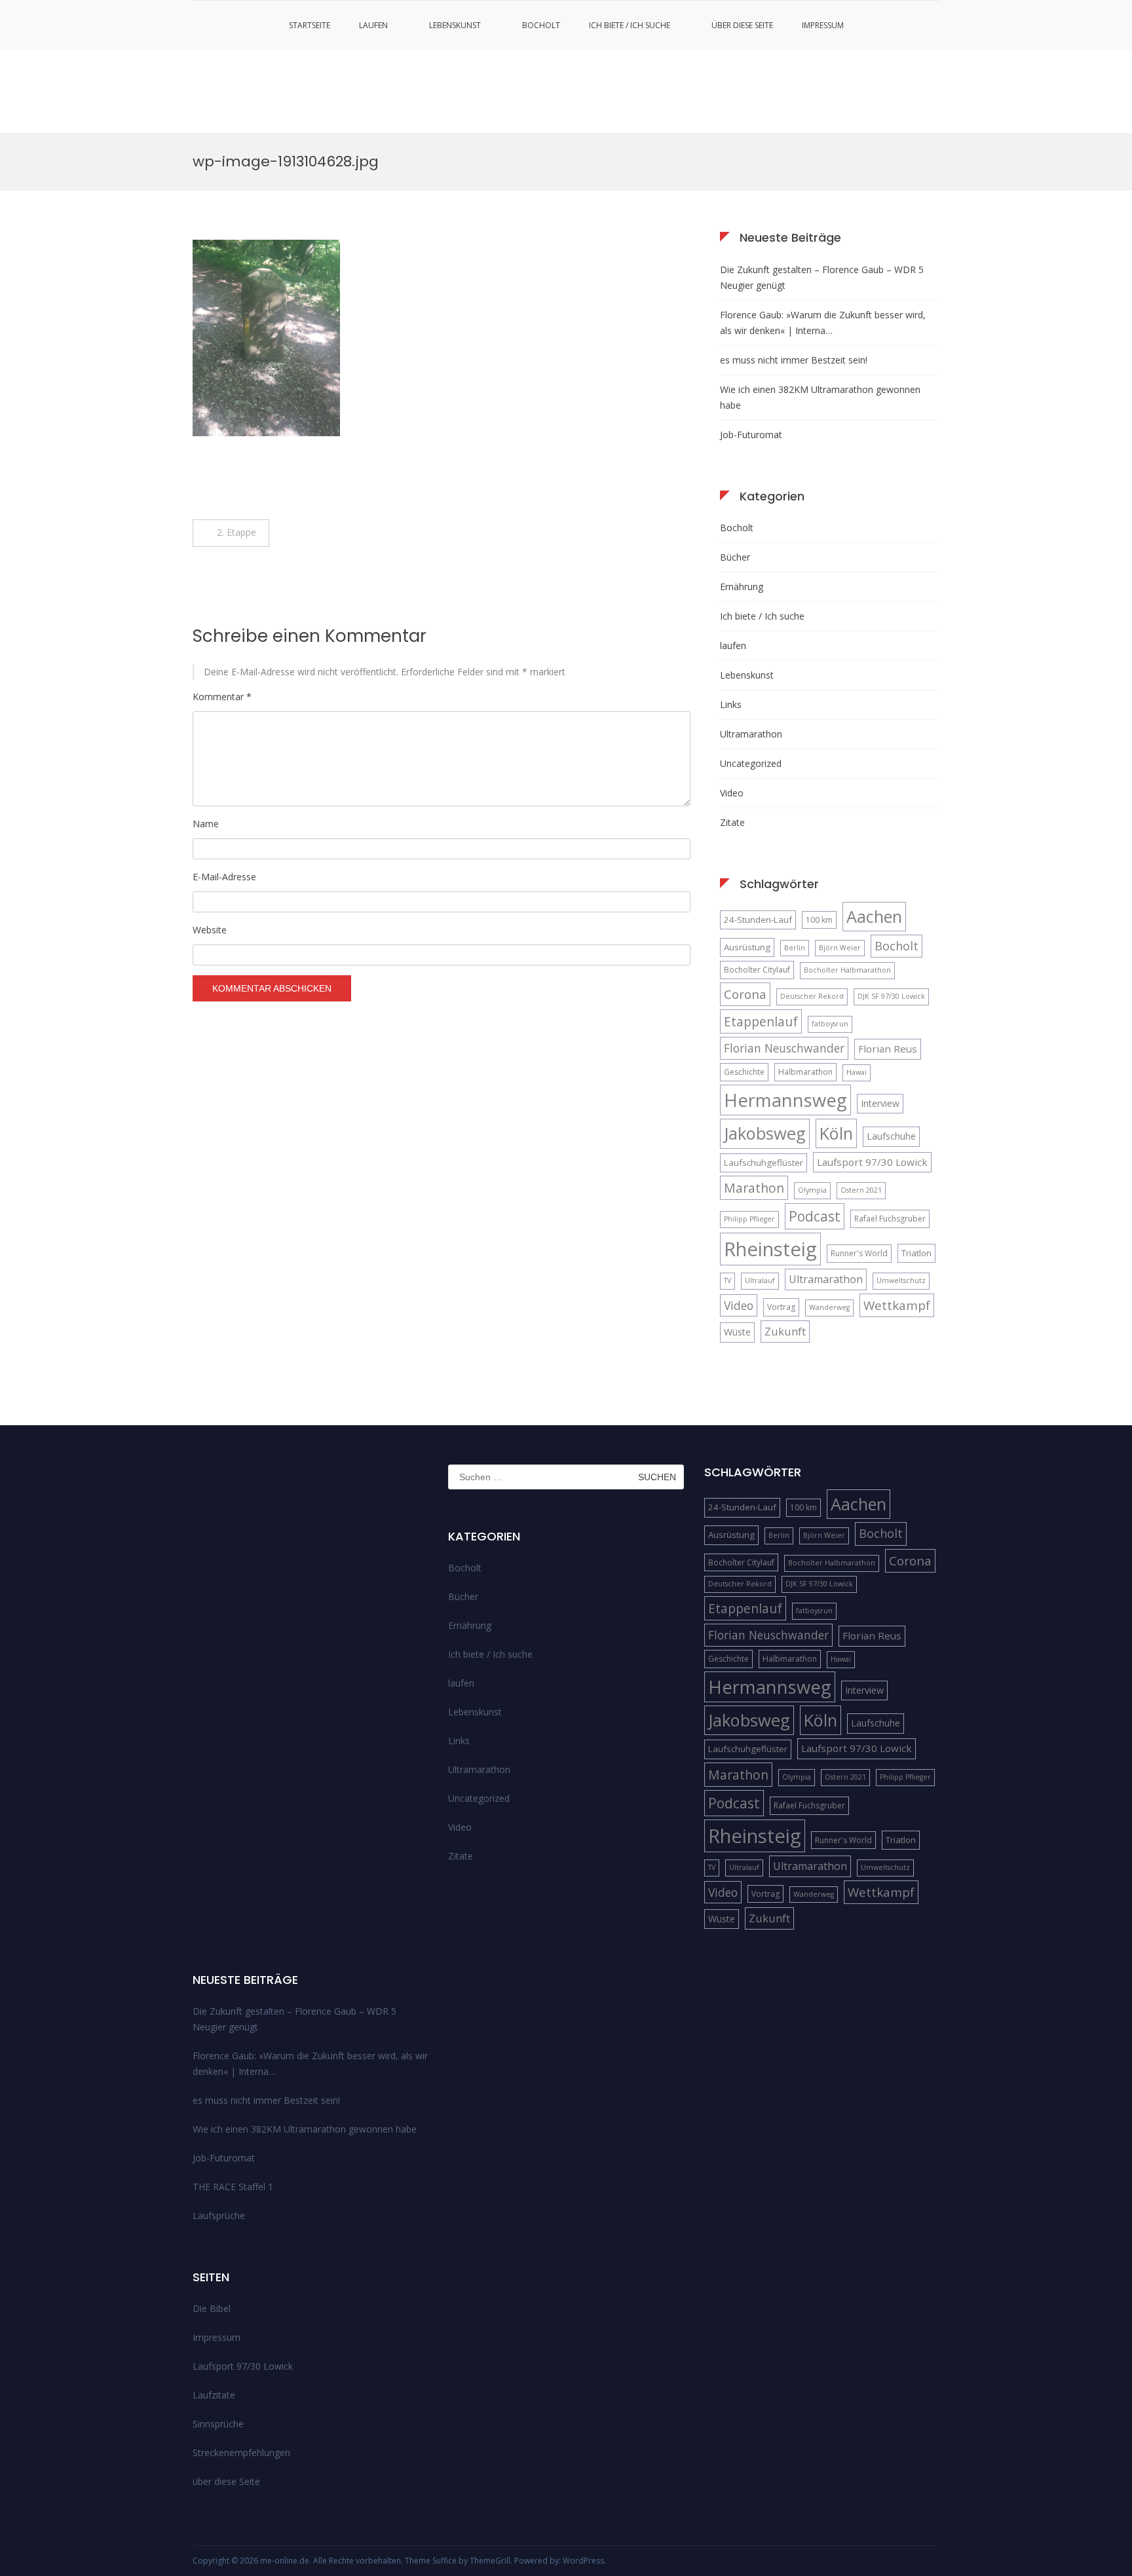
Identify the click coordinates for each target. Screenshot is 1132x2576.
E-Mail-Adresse (224, 877)
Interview (880, 1103)
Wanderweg (829, 1307)
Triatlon (916, 1253)
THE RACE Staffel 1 (233, 2187)
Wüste (737, 1332)
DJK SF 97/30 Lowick (891, 996)
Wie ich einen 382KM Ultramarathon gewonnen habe (820, 397)
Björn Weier (840, 948)
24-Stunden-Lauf (758, 920)
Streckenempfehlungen (241, 2453)
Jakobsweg (765, 1133)
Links (731, 704)
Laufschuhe (891, 1136)
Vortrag (781, 1307)
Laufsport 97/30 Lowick (872, 1162)
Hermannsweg (785, 1100)
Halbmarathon (805, 1072)
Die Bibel (212, 2308)
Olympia (812, 1190)
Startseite (310, 25)
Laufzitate (214, 2395)
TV (727, 1280)
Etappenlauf (761, 1021)
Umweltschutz (901, 1280)
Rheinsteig (770, 1249)
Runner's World (859, 1253)
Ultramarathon (751, 734)
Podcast (815, 1216)
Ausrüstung (747, 947)
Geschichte (744, 1072)
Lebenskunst (455, 25)
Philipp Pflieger (749, 1219)
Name (206, 824)
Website (210, 930)
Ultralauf (760, 1280)
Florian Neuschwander (784, 1048)
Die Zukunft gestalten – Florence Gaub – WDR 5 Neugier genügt (822, 277)
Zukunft (785, 1331)
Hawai (857, 1072)
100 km (819, 920)
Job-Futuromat (751, 435)
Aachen (874, 916)
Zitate (732, 822)
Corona (745, 994)
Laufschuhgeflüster (764, 1163)
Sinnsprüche (218, 2424)
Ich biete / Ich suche (630, 25)
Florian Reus (888, 1049)
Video (732, 793)
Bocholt (541, 25)
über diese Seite (742, 25)
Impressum (823, 25)
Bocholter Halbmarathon (847, 970)
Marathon (754, 1188)
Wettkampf (897, 1305)
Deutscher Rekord (812, 996)
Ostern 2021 (861, 1190)
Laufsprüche (219, 2215)
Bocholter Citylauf (757, 970)
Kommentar (222, 697)
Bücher (735, 557)
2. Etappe (238, 532)
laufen (373, 25)
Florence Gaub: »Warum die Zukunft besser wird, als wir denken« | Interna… (823, 323)
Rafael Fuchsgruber (890, 1219)
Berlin (795, 948)
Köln (836, 1133)
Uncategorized (751, 763)
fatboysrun (830, 1024)
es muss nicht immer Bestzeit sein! (794, 360)
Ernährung (742, 587)
